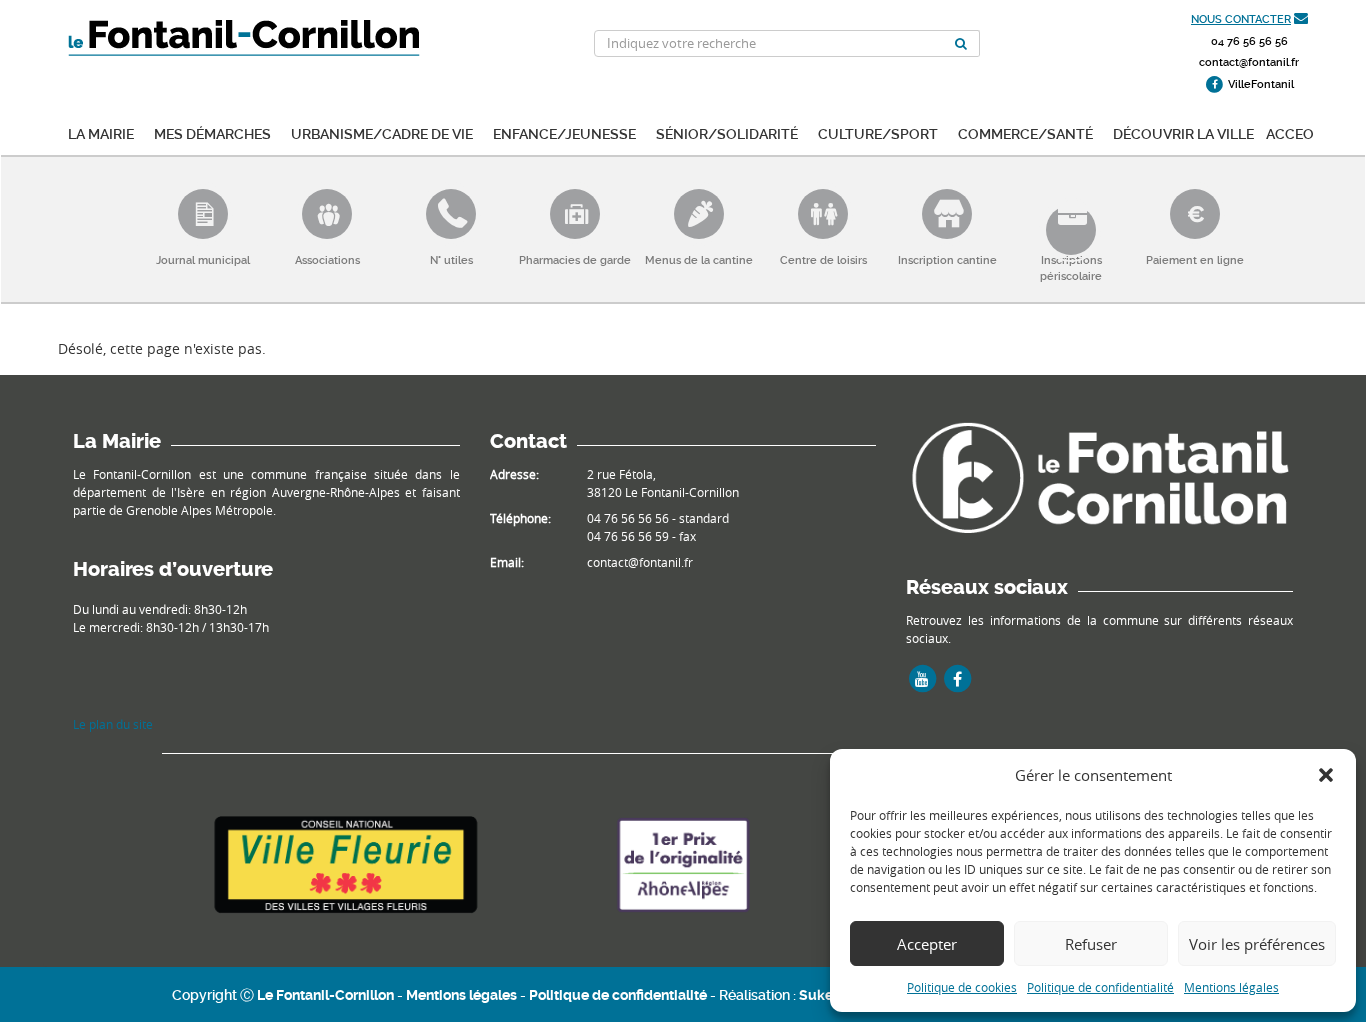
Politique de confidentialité (1100, 987)
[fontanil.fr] (1099, 476)
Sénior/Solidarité (727, 132)
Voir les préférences (1257, 944)
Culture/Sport (878, 132)
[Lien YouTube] (922, 679)
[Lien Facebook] (957, 679)
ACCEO (1290, 132)
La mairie (101, 132)
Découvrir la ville (1183, 132)
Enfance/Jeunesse (564, 132)
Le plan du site (113, 724)
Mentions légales (1231, 987)
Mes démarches (212, 132)
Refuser (1091, 944)
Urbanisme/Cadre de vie (382, 132)
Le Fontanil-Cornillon (325, 995)
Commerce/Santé (1025, 132)
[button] (1326, 775)
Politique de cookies (962, 987)
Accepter (927, 944)
